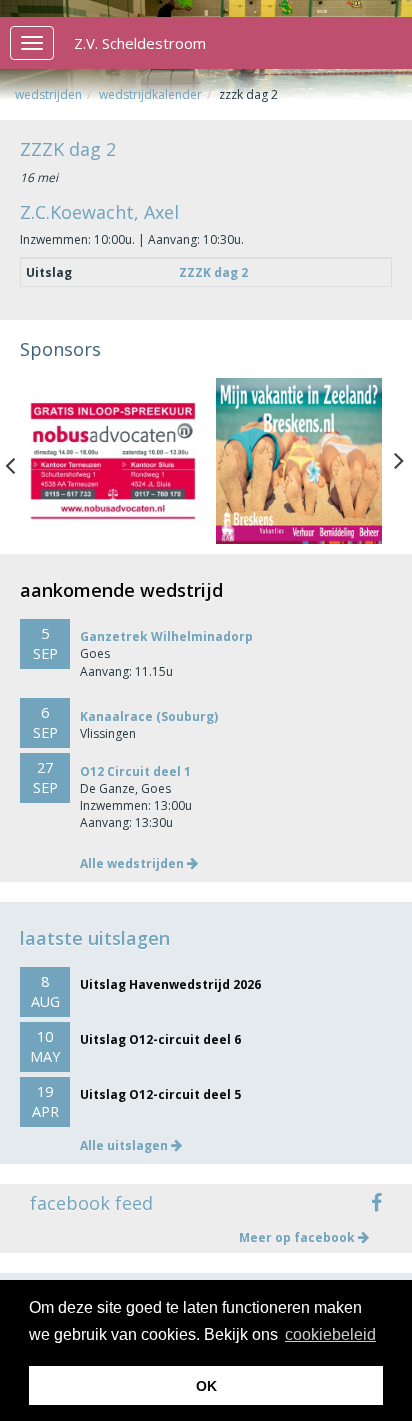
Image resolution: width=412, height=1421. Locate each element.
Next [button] (399, 461)
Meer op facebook (298, 1237)
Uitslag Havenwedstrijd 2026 (170, 984)
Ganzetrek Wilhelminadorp (166, 636)
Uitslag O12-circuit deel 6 (160, 1039)
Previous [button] (20, 461)
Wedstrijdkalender (150, 94)
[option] (113, 461)
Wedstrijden (48, 94)
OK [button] (206, 1386)
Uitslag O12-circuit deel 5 (160, 1094)
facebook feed (91, 1203)
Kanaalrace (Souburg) (149, 716)
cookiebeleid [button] (330, 1334)
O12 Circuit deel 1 (135, 771)
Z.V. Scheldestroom (140, 43)
